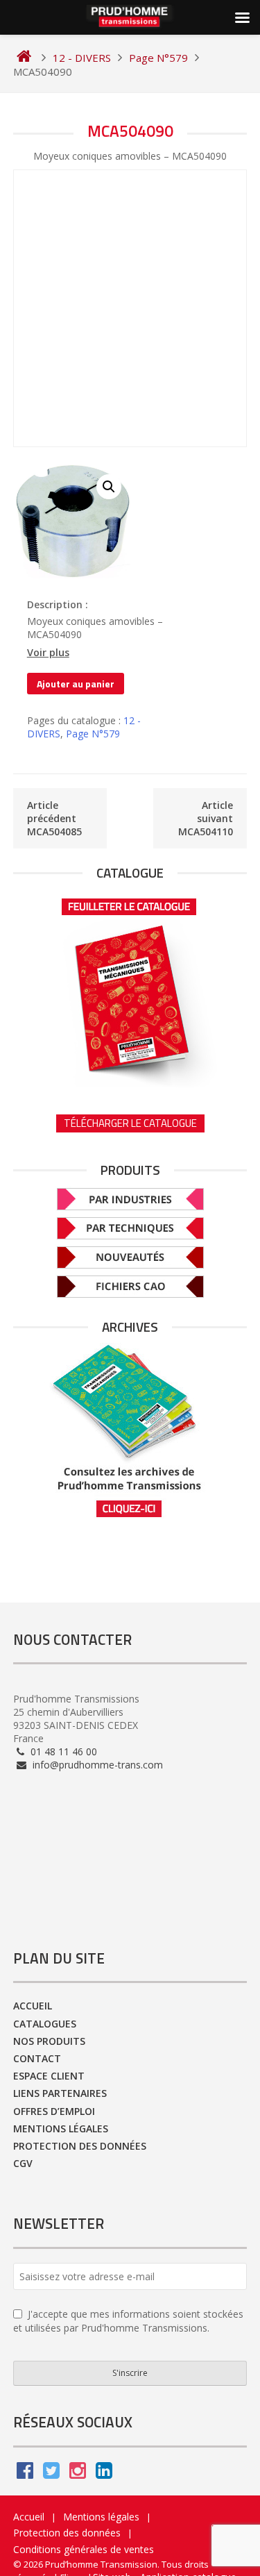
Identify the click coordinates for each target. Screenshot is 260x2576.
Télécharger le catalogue (130, 1123)
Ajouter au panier (76, 684)
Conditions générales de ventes (84, 2549)
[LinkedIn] (104, 2474)
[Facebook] (25, 2474)
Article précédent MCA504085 (54, 818)
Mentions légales (61, 2128)
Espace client (49, 2076)
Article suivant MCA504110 (206, 818)
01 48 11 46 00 (62, 1751)
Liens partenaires (60, 2093)
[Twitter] (51, 2474)
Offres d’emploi (54, 2111)
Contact (37, 2058)
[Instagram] (78, 2474)
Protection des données (80, 2146)
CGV (23, 2163)
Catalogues (45, 2024)
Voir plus (48, 653)
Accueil (33, 2006)
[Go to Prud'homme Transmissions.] (24, 58)
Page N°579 (93, 734)
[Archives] (130, 1431)
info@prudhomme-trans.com (96, 1765)
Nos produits (49, 2041)
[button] (109, 487)
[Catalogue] (130, 988)
